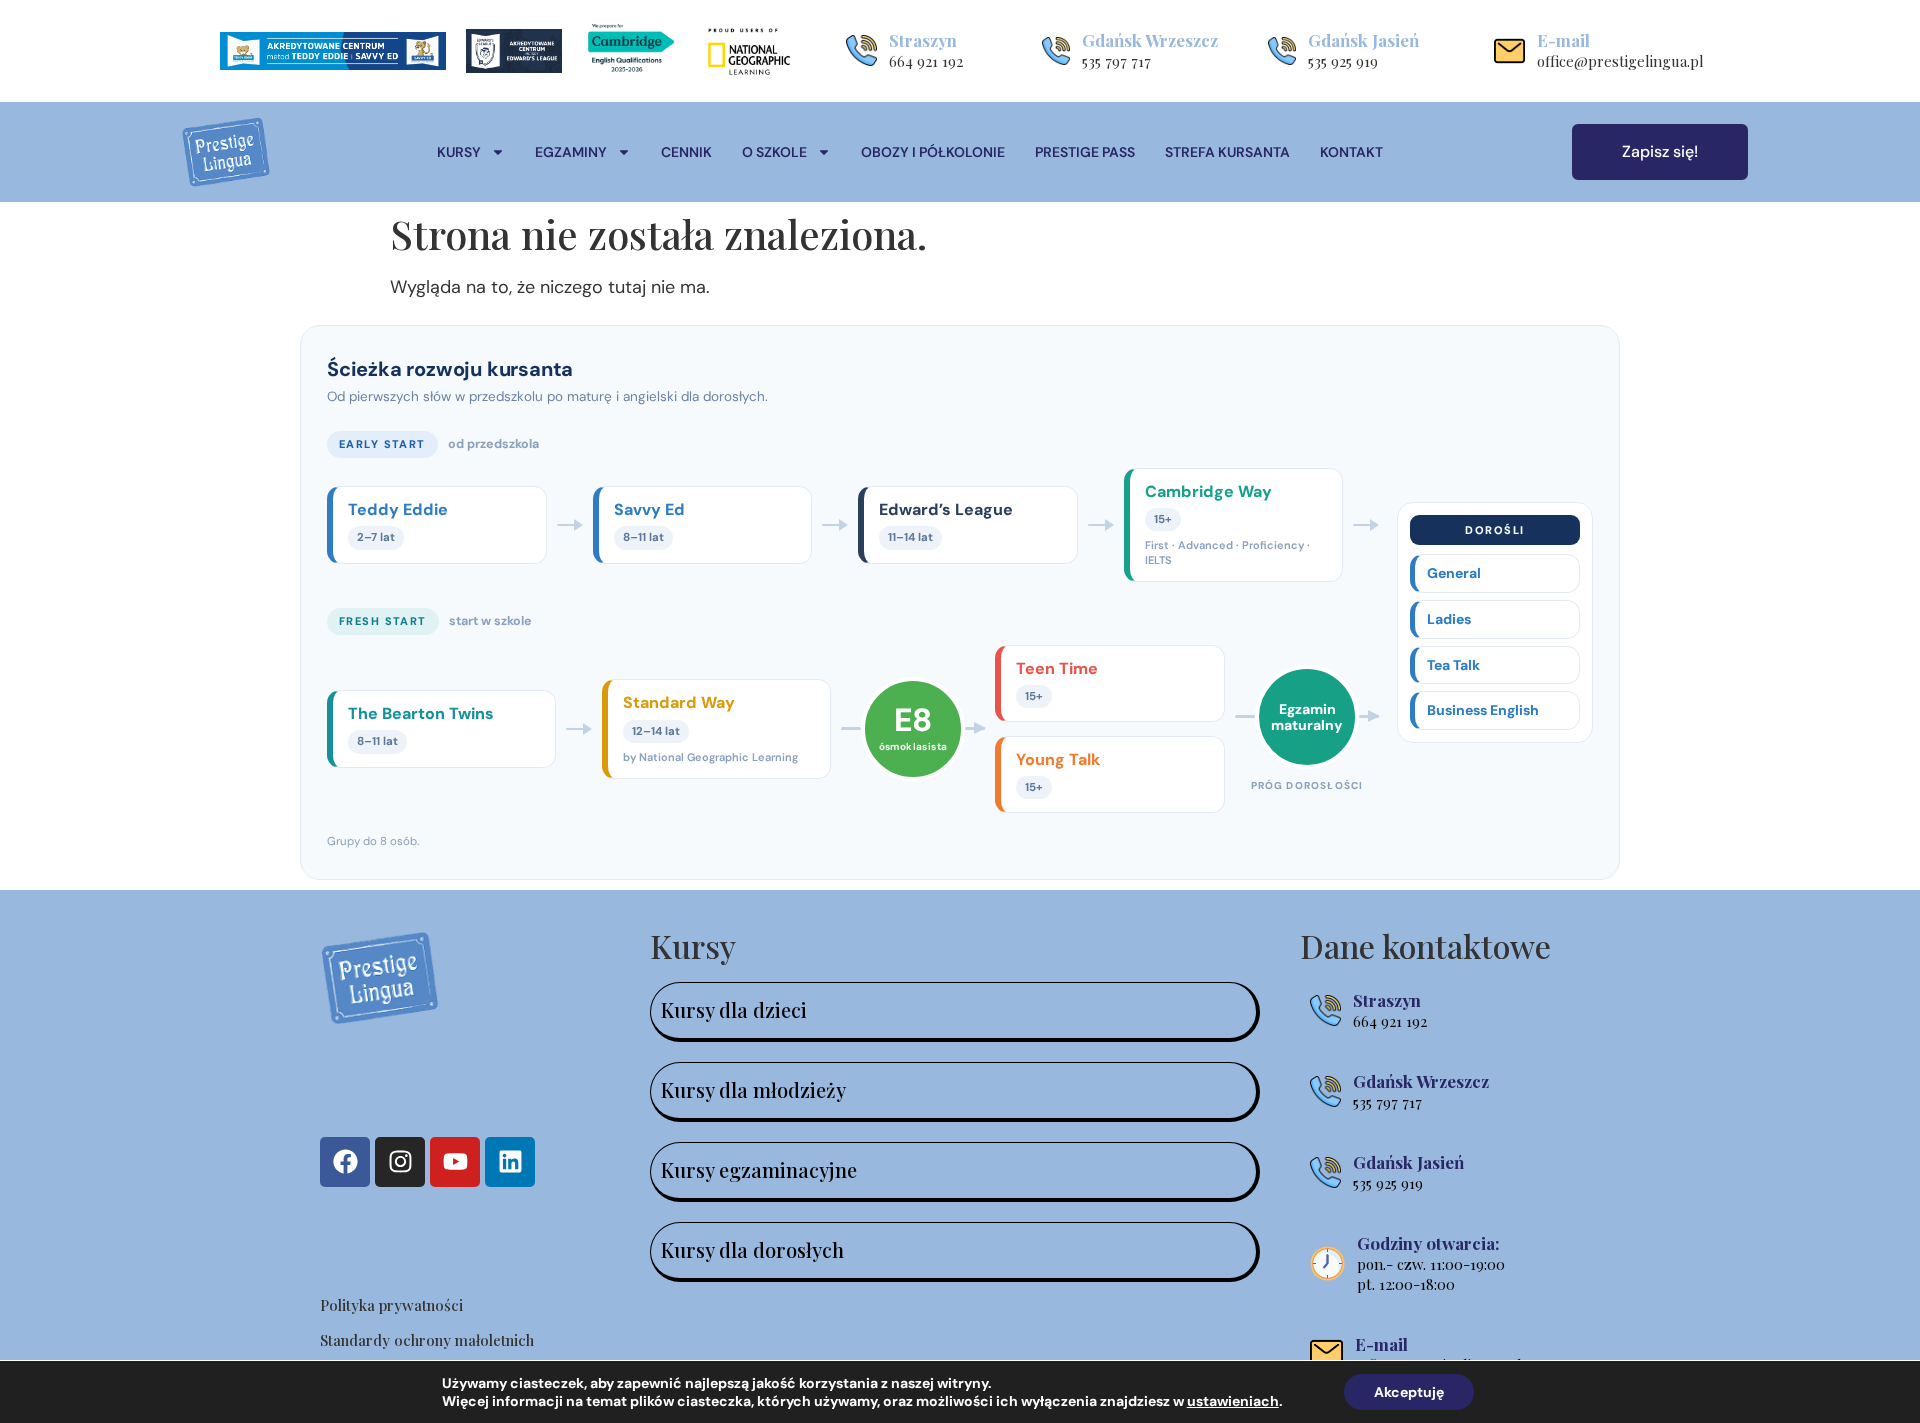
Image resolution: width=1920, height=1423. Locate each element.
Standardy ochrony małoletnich (427, 1340)
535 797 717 (1116, 61)
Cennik (686, 152)
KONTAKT (1351, 152)
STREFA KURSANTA (1227, 152)
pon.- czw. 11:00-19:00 (1431, 1264)
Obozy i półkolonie (933, 152)
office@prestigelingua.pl (1620, 61)
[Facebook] (345, 1162)
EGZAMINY (571, 152)
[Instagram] (400, 1162)
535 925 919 (1343, 61)
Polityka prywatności (391, 1305)
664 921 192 (926, 61)
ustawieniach (1233, 1401)
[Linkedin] (510, 1162)
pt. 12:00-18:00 (1406, 1284)
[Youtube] (455, 1162)
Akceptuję (1409, 1392)
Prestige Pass (1085, 152)
